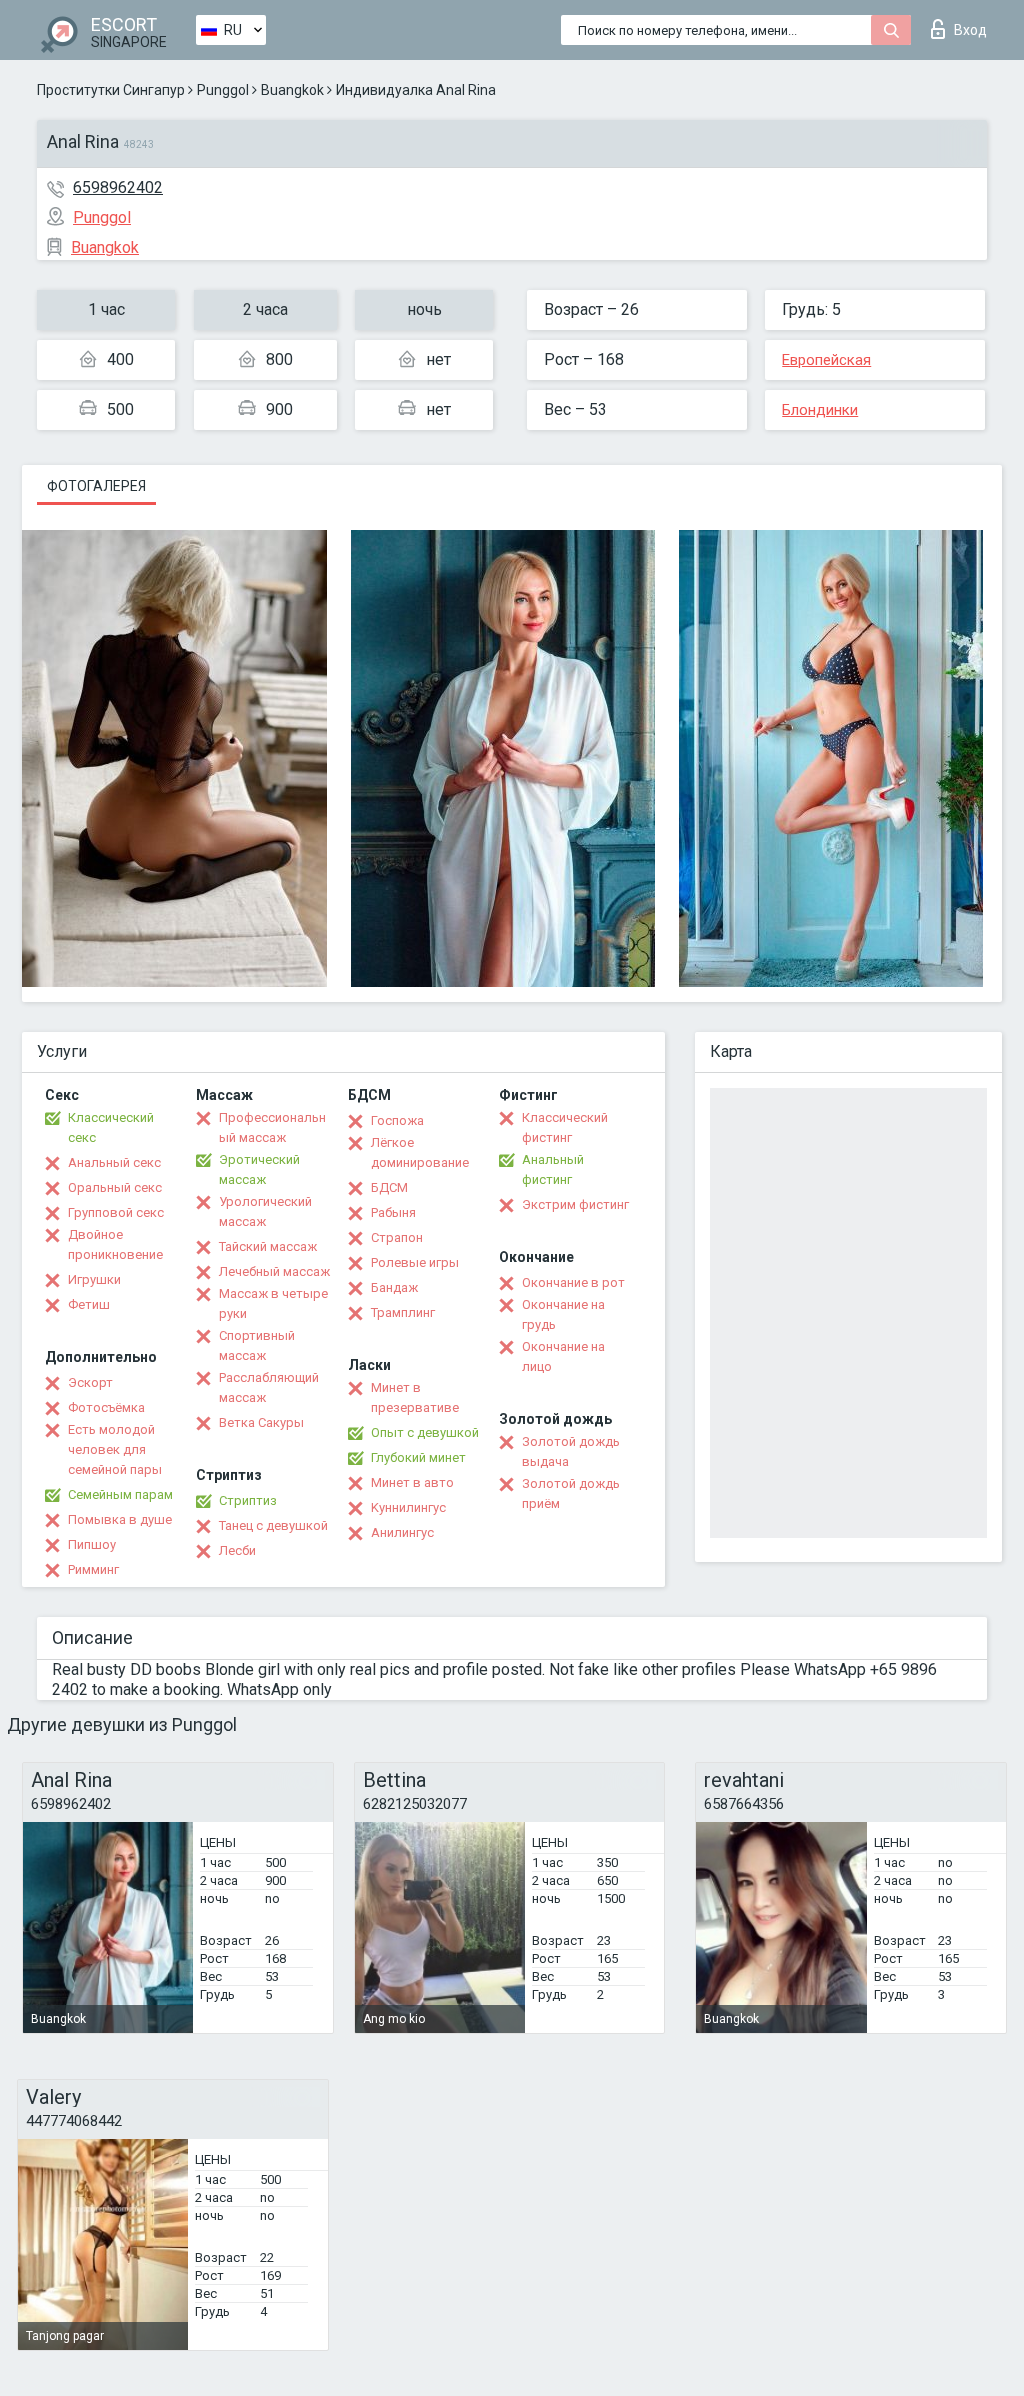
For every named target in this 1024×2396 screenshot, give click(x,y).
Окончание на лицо (563, 1356)
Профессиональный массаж (272, 1127)
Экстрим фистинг (575, 1204)
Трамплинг (403, 1312)
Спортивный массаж (257, 1345)
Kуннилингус (408, 1507)
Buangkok (292, 90)
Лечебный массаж (274, 1271)
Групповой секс (116, 1212)
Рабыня (393, 1212)
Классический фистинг (565, 1127)
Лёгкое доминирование (420, 1152)
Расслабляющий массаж (269, 1387)
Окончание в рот (573, 1282)
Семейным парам (120, 1494)
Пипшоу (92, 1544)
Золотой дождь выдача (571, 1451)
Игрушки (94, 1279)
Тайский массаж (268, 1246)
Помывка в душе (120, 1519)
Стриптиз (248, 1500)
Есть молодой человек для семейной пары (115, 1449)
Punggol (223, 90)
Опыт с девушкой (425, 1432)
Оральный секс (115, 1187)
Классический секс (111, 1127)
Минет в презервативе (415, 1397)
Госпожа (397, 1120)
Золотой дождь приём (571, 1493)
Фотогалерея (96, 486)
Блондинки (820, 410)
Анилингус (402, 1532)
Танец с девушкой (273, 1525)
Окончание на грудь (563, 1314)
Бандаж (394, 1287)
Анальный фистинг (553, 1169)
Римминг (93, 1569)
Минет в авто (412, 1482)
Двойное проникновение (115, 1244)
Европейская (826, 360)
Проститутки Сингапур (111, 90)
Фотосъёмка (106, 1407)
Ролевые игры (415, 1262)
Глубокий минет (418, 1457)
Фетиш (89, 1304)
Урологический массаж (265, 1211)
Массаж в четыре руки (273, 1303)
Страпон (397, 1237)
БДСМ (389, 1187)
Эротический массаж (259, 1169)
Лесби (237, 1550)
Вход (970, 30)
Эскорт (90, 1382)
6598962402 (118, 187)
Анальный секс (114, 1162)
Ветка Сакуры (261, 1422)
